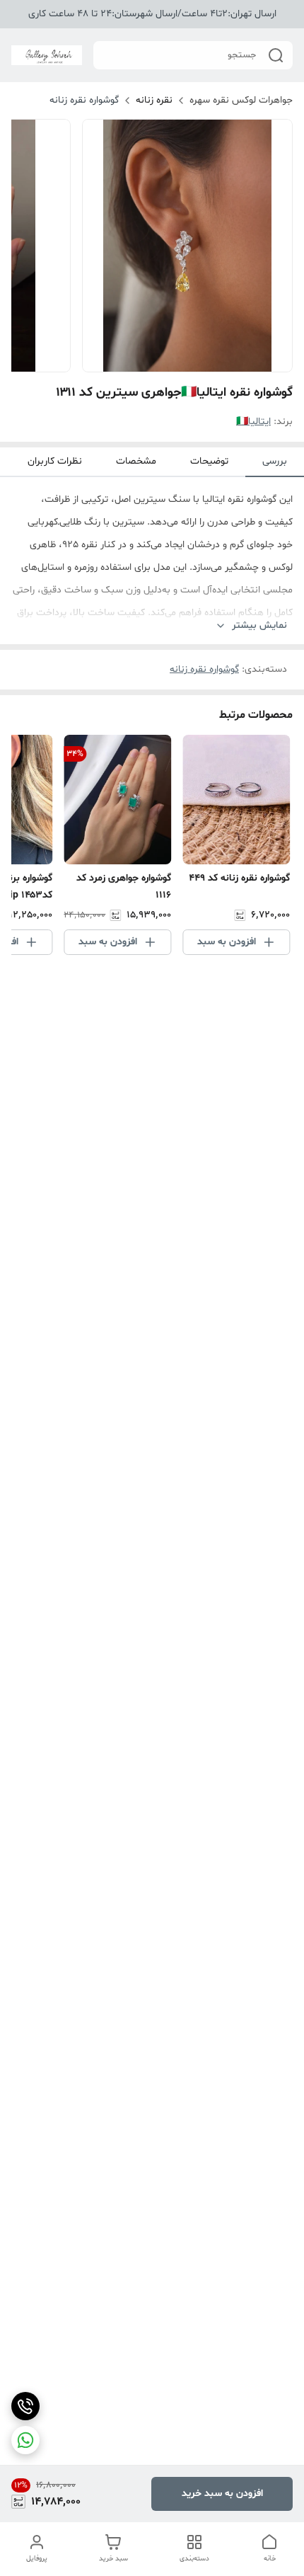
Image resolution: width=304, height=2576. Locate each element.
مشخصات (136, 461)
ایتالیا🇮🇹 (253, 422)
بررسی (275, 461)
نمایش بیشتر (259, 625)
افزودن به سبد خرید (222, 2494)
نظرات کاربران (55, 461)
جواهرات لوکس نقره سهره (241, 100)
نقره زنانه (154, 100)
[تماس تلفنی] (25, 2406)
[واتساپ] (25, 2440)
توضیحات (209, 461)
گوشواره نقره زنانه (84, 100)
